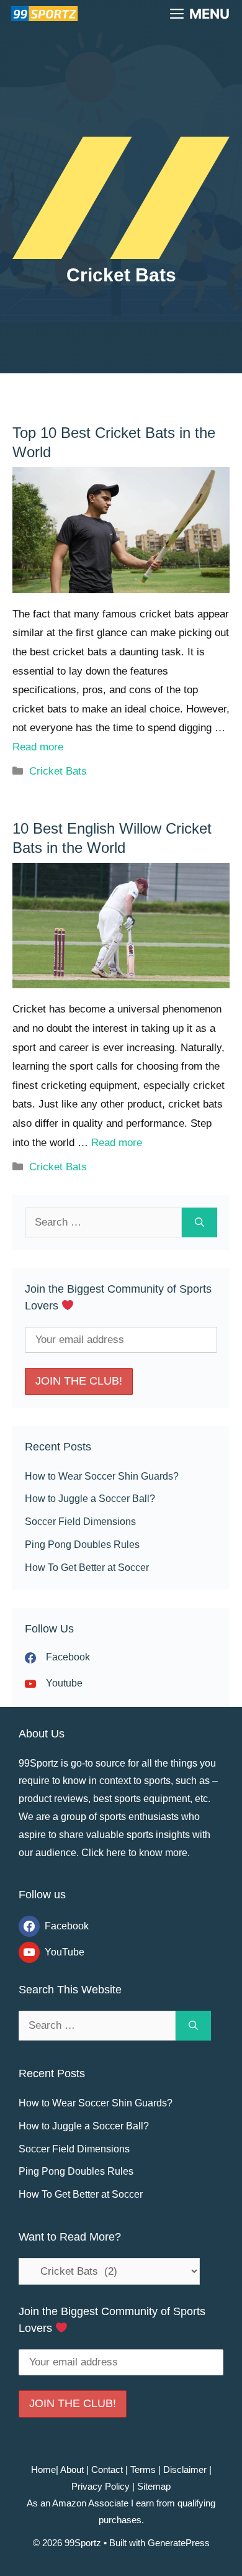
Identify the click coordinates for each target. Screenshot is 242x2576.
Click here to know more (134, 1853)
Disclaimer (185, 2469)
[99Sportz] (43, 14)
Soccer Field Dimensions (80, 1522)
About (71, 2469)
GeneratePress (179, 2543)
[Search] (199, 1222)
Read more (38, 747)
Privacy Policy (101, 2486)
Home (43, 2469)
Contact (107, 2469)
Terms (143, 2469)
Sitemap (154, 2486)
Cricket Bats (58, 771)
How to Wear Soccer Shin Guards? (102, 1476)
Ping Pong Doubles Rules (82, 1545)
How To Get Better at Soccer (87, 1568)
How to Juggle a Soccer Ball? (90, 1499)
